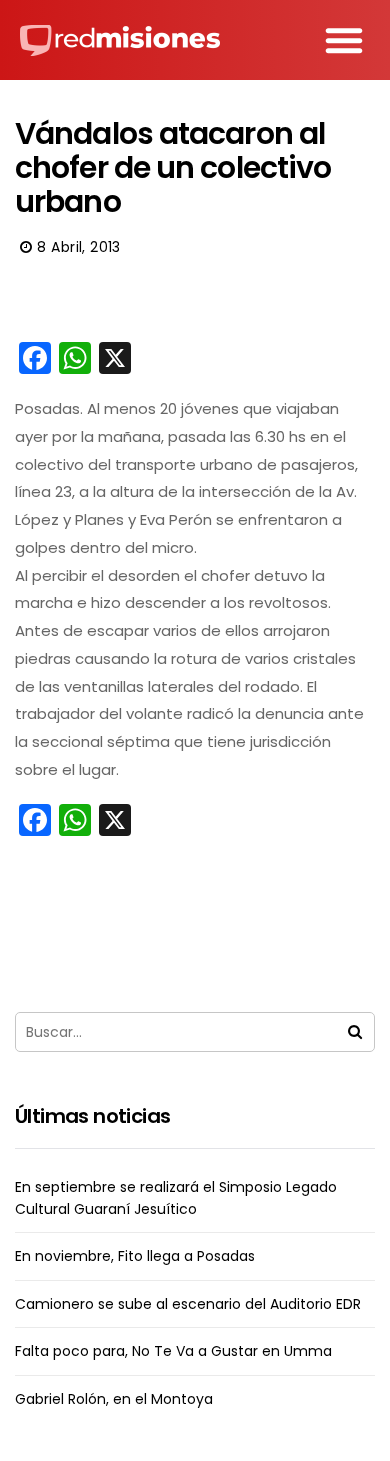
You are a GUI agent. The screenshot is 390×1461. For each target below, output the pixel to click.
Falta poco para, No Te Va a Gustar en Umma (173, 1351)
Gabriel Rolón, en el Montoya (114, 1399)
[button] (344, 40)
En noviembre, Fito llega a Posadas (135, 1256)
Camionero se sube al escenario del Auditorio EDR (188, 1304)
